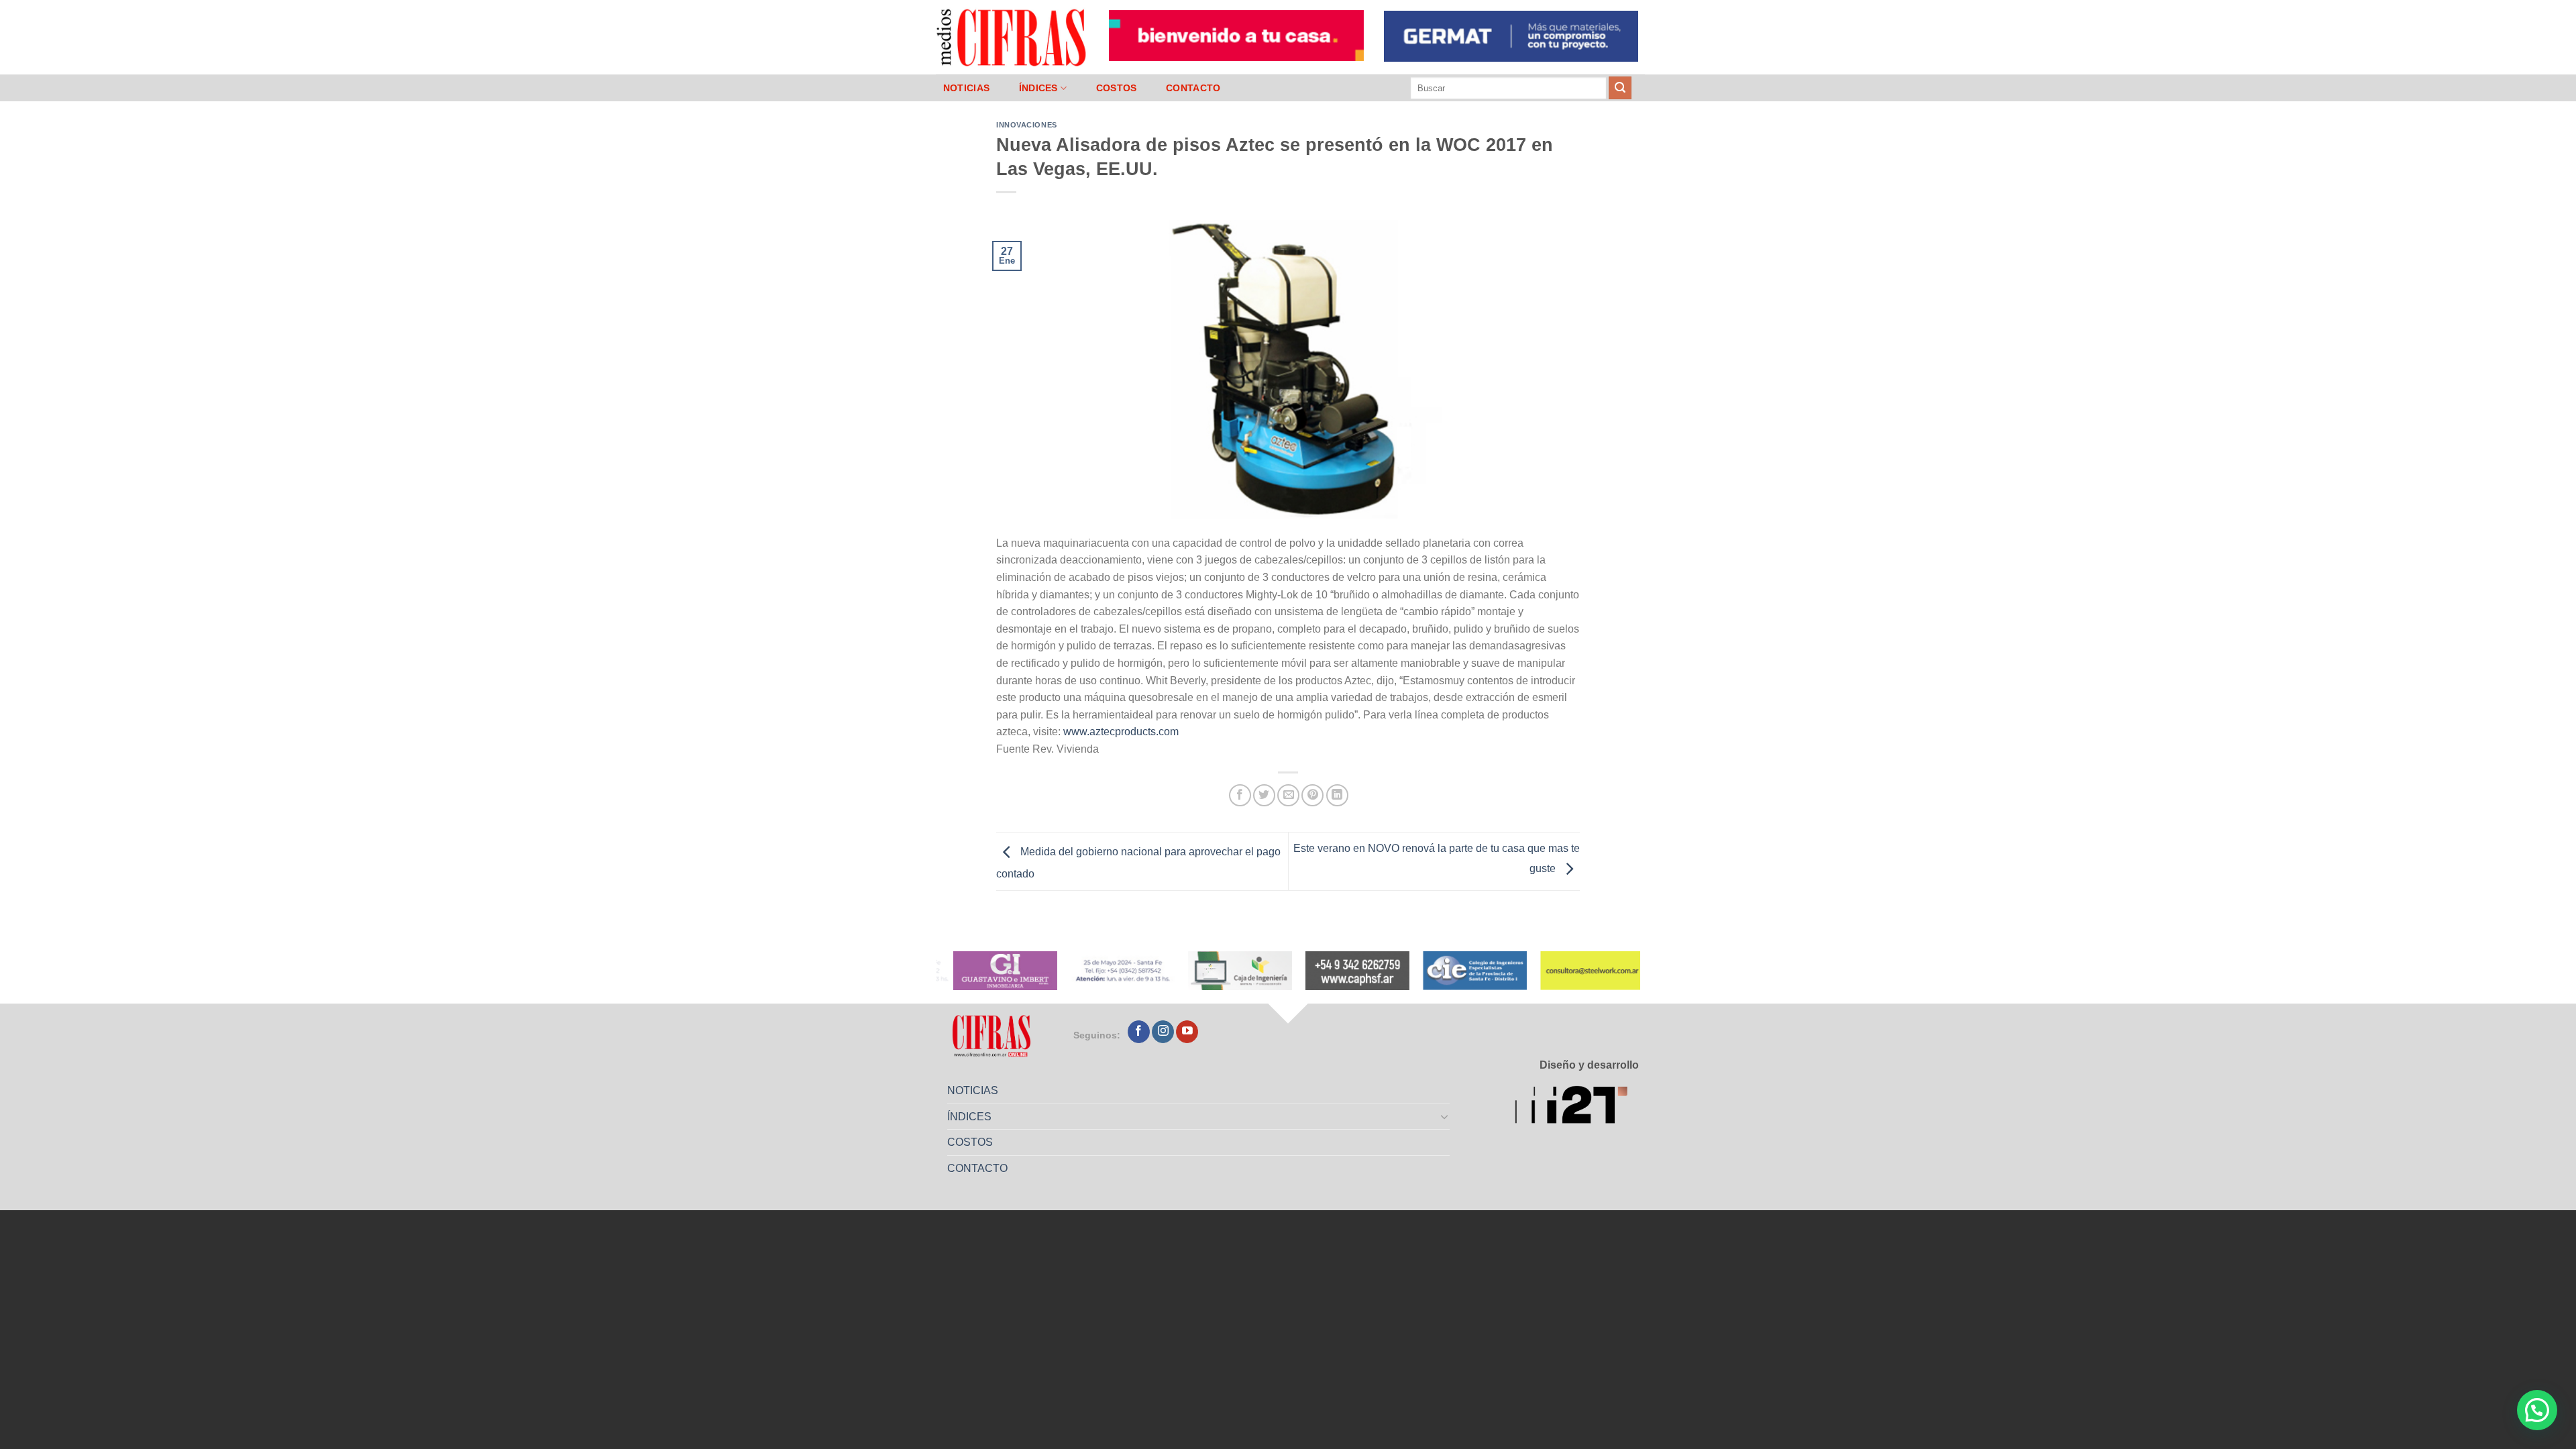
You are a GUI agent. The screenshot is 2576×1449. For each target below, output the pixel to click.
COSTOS (1117, 88)
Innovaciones (1027, 125)
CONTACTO (1193, 88)
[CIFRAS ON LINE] (1012, 37)
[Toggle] (1445, 1116)
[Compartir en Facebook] (1240, 795)
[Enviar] (1620, 88)
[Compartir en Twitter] (1264, 795)
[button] (2537, 1410)
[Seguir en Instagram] (1163, 1032)
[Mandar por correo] (1288, 795)
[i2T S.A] (1577, 1107)
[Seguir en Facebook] (1139, 1032)
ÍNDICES (1038, 88)
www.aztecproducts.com (1121, 732)
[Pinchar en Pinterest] (1312, 795)
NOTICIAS (966, 88)
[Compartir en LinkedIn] (1337, 795)
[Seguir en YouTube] (1187, 1032)
